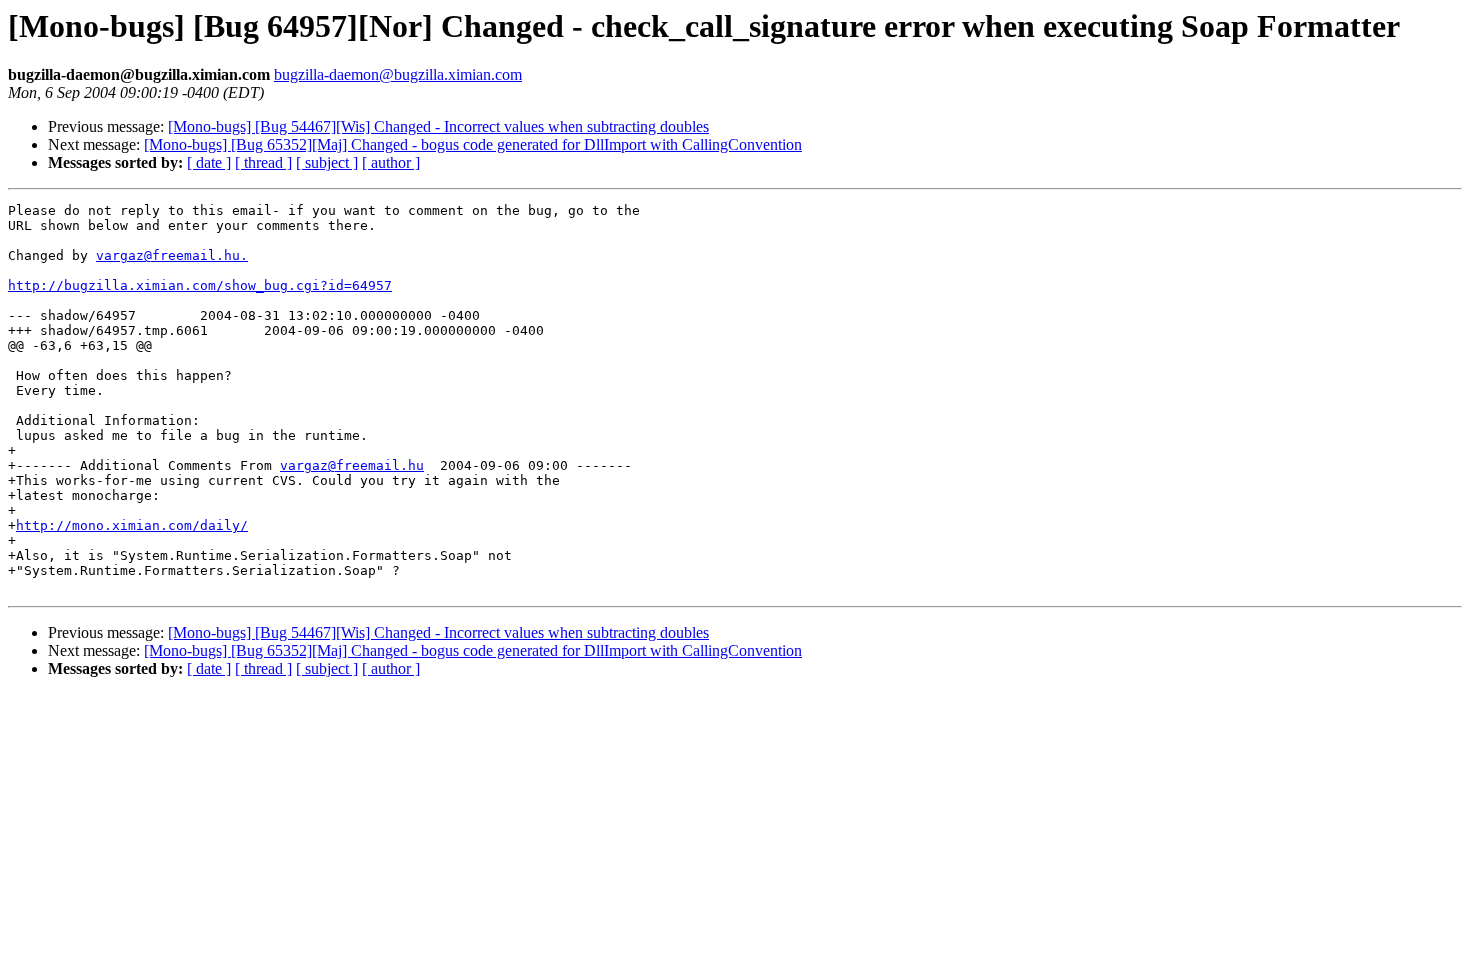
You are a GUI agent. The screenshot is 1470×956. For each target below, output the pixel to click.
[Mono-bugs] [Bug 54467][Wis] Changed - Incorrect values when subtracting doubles (438, 126)
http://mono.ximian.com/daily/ (132, 525)
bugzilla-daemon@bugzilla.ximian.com (398, 74)
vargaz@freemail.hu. (172, 255)
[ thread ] (263, 162)
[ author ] (391, 162)
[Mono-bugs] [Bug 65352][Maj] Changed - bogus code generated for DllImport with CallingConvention (473, 144)
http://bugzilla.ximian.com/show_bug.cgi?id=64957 (200, 285)
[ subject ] (327, 162)
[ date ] (209, 162)
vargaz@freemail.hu (352, 465)
